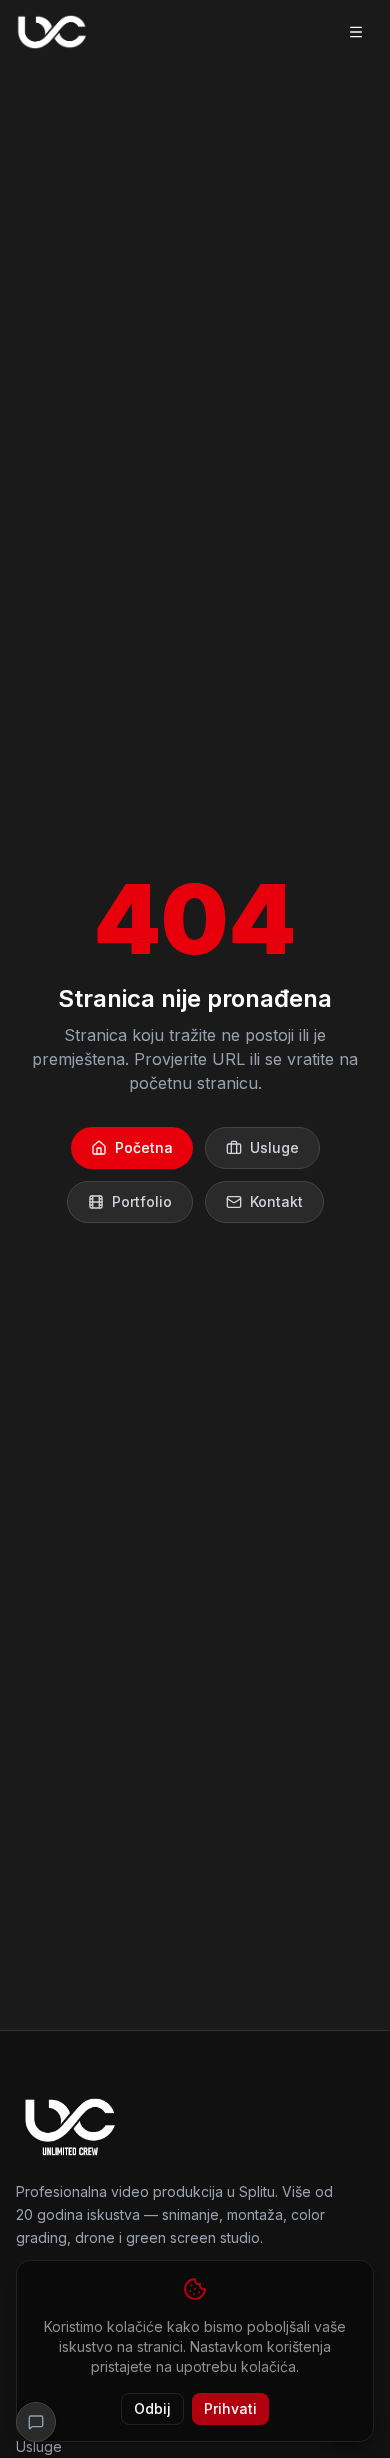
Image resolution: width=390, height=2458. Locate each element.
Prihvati (230, 2408)
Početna (144, 1147)
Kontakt (276, 1201)
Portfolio (142, 1201)
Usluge (274, 1147)
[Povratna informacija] (36, 2422)
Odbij (152, 2408)
